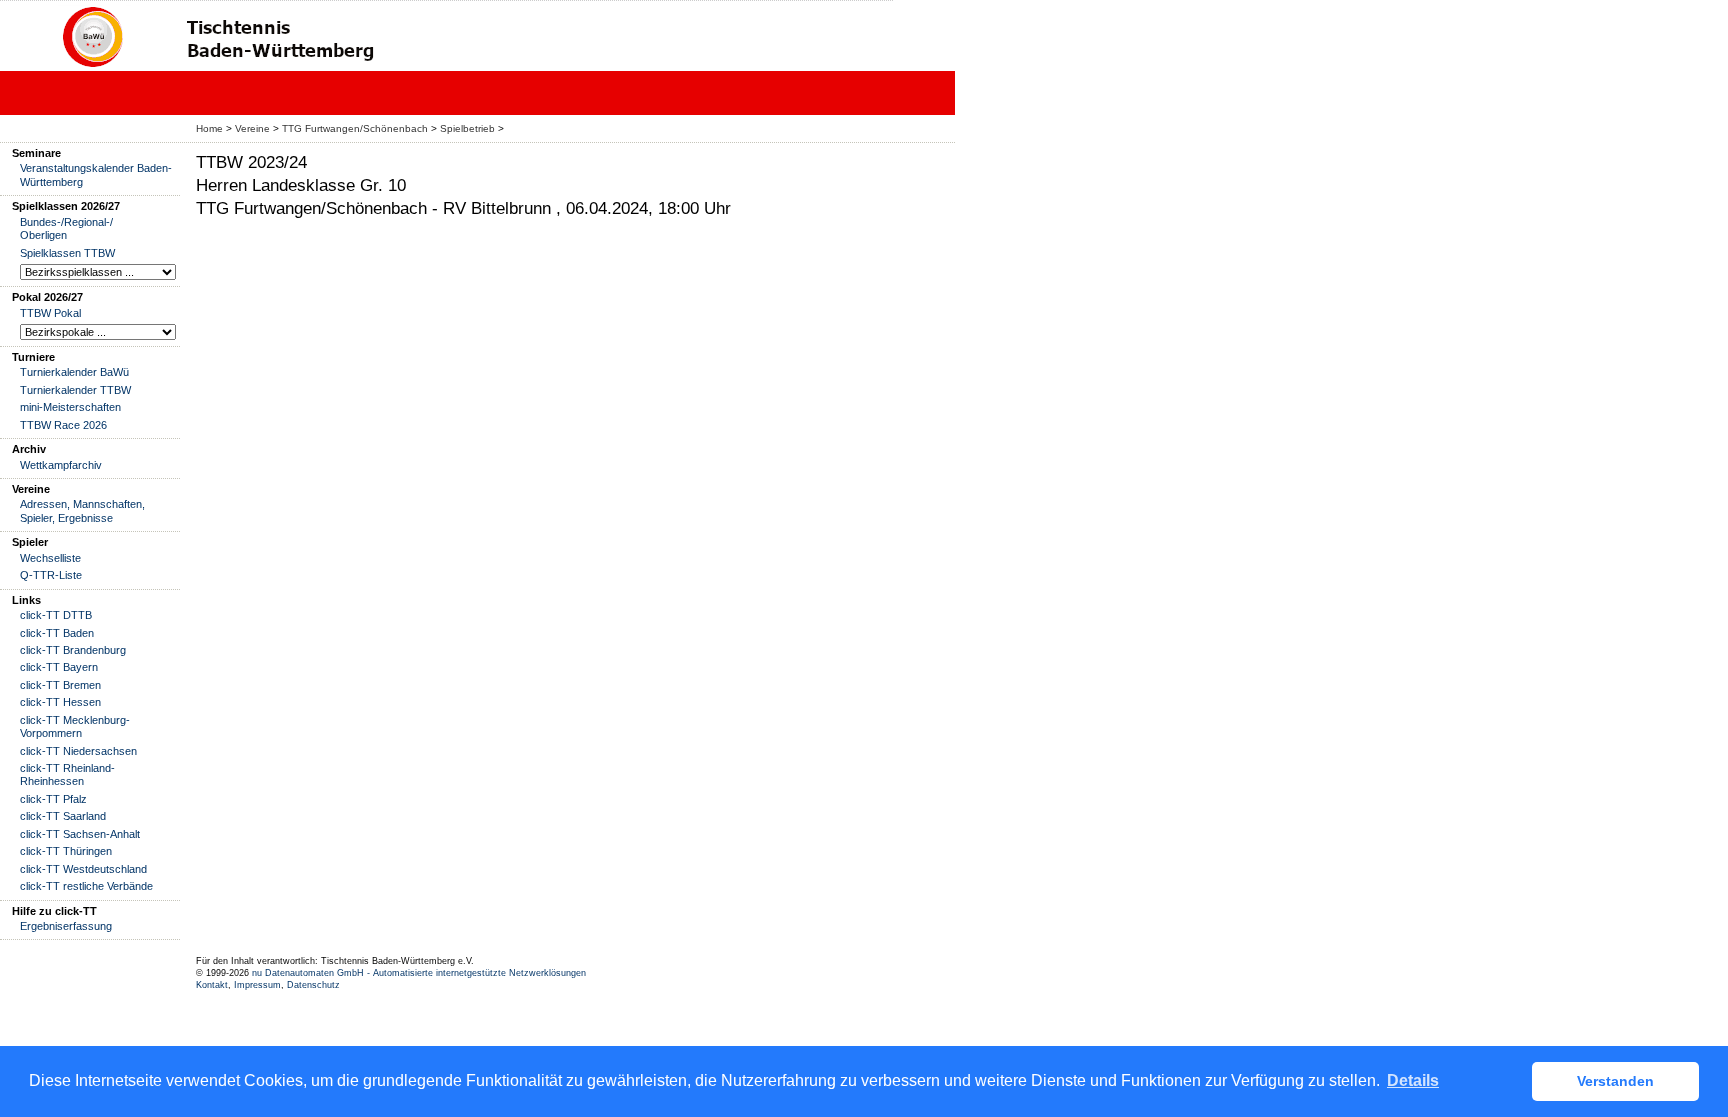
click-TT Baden (57, 633)
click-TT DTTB (56, 615)
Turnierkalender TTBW (75, 390)
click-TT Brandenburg (73, 650)
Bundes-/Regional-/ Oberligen (66, 228)
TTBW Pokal (50, 313)
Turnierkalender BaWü (74, 372)
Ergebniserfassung (66, 926)
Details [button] (1413, 1080)
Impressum (257, 985)
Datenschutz (313, 985)
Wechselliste (50, 558)
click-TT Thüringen (66, 851)
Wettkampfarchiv (61, 465)
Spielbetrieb (467, 128)
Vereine (252, 128)
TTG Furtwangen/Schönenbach (355, 128)
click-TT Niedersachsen (78, 751)
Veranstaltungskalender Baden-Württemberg (96, 174)
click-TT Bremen (60, 685)
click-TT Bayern (59, 667)
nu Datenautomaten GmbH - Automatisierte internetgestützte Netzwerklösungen (419, 973)
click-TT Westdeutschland (83, 869)
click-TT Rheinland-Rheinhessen (67, 774)
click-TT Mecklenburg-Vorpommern (75, 726)
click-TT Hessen (60, 702)
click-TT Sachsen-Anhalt (80, 834)
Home (209, 128)
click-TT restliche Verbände (86, 886)
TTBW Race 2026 (63, 425)
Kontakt (212, 985)
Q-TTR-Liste (51, 575)
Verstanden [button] (1615, 1081)
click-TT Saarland (63, 816)
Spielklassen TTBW (67, 253)
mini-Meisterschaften (70, 407)
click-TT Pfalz (53, 799)
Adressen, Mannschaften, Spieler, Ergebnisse (82, 510)
